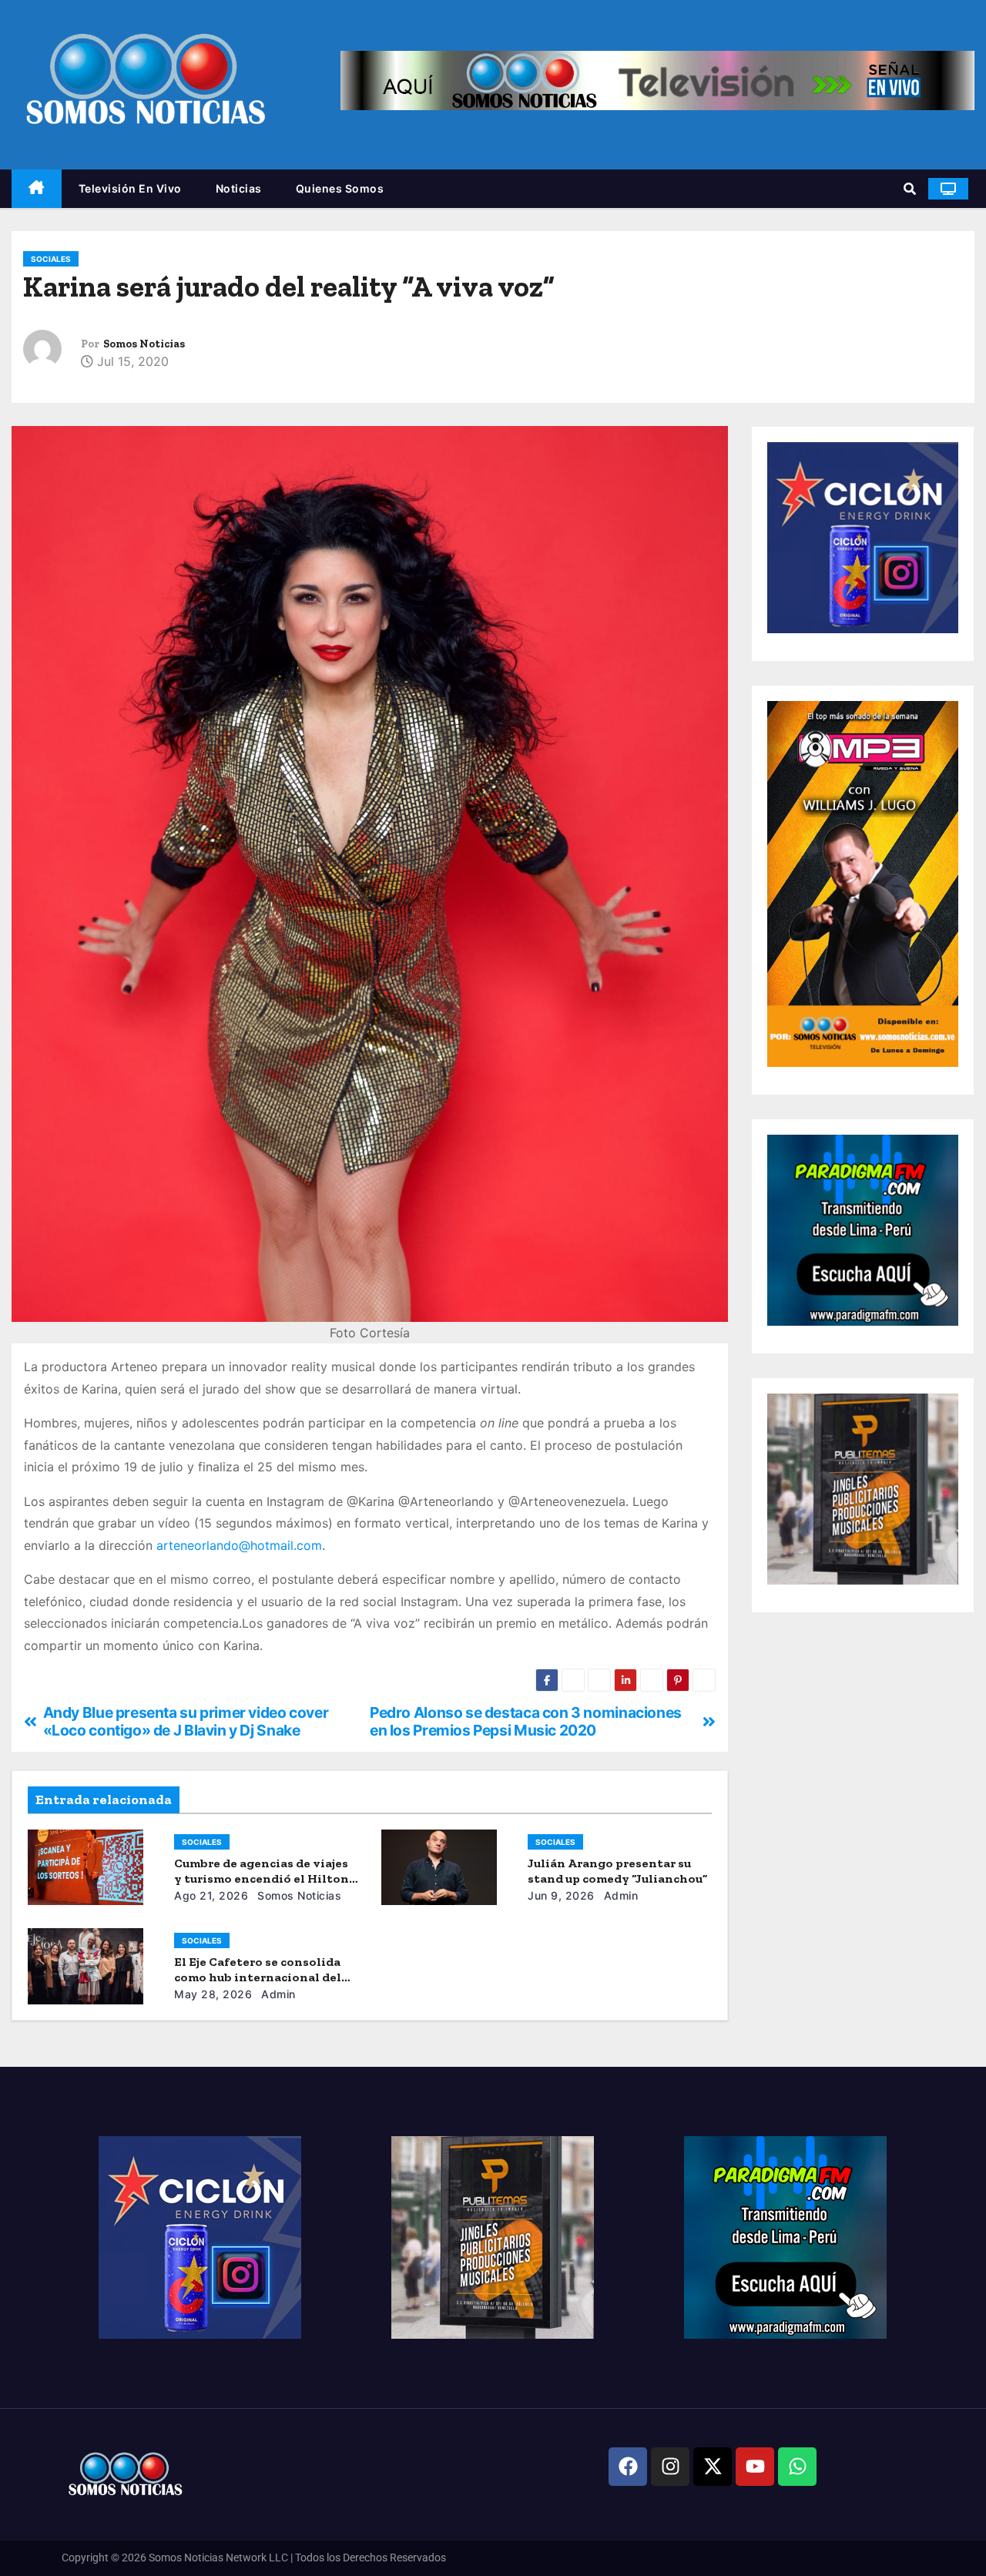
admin (619, 1895)
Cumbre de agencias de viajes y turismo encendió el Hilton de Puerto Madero (262, 1878)
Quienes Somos (340, 188)
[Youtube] (755, 2467)
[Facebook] (628, 2467)
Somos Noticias (144, 344)
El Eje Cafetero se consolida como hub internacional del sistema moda (258, 1977)
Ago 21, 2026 (211, 1895)
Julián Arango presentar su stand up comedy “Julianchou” (617, 1871)
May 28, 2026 (213, 1994)
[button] (910, 189)
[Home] (37, 189)
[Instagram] (670, 2467)
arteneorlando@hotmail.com (239, 1545)
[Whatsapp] (797, 2467)
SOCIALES (51, 259)
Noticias (239, 188)
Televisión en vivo (130, 188)
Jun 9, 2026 (561, 1895)
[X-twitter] (713, 2467)
